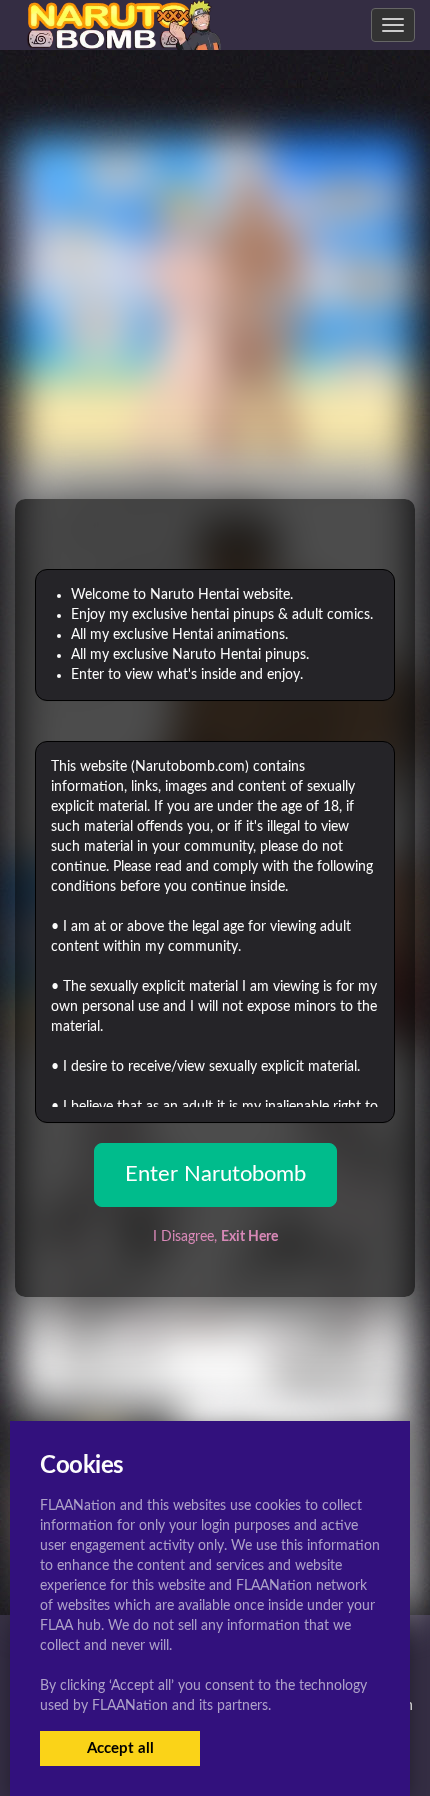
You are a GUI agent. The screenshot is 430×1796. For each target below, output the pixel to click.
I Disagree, (215, 1237)
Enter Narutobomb (215, 1174)
